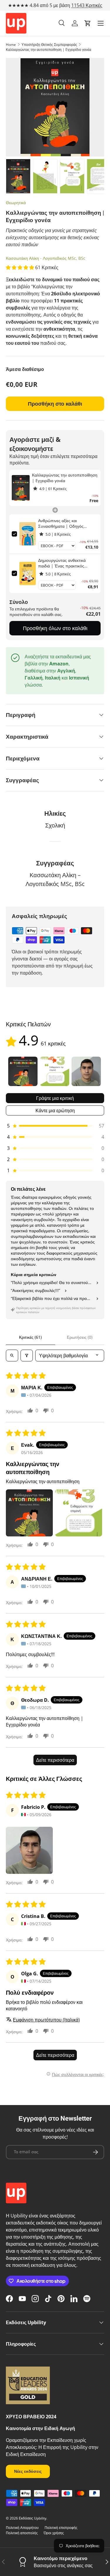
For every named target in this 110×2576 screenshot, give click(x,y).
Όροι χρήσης (54, 2533)
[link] (21, 488)
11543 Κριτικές (87, 5)
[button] (88, 23)
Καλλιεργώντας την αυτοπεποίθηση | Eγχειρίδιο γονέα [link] (65, 478)
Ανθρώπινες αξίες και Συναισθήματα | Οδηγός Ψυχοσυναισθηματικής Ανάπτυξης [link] (61, 523)
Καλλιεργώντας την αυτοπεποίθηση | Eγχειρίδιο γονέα (49, 50)
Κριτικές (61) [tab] (30, 1337)
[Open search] (12, 1356)
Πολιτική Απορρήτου (22, 2528)
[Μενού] (101, 23)
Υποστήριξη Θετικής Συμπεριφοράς (49, 45)
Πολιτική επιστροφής (61, 2528)
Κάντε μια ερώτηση (55, 1110)
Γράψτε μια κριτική (55, 1098)
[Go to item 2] (55, 1071)
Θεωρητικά (16, 203)
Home (11, 45)
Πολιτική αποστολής (22, 2533)
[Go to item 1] (23, 1071)
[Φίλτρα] (27, 1356)
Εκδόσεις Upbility (33, 2518)
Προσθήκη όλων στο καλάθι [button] (55, 628)
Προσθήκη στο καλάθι (55, 404)
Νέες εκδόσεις (28, 2471)
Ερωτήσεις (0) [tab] (80, 1337)
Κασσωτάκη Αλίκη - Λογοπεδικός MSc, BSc (46, 258)
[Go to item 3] (86, 1071)
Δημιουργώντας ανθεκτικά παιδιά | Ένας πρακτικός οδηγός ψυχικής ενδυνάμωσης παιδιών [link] (66, 563)
